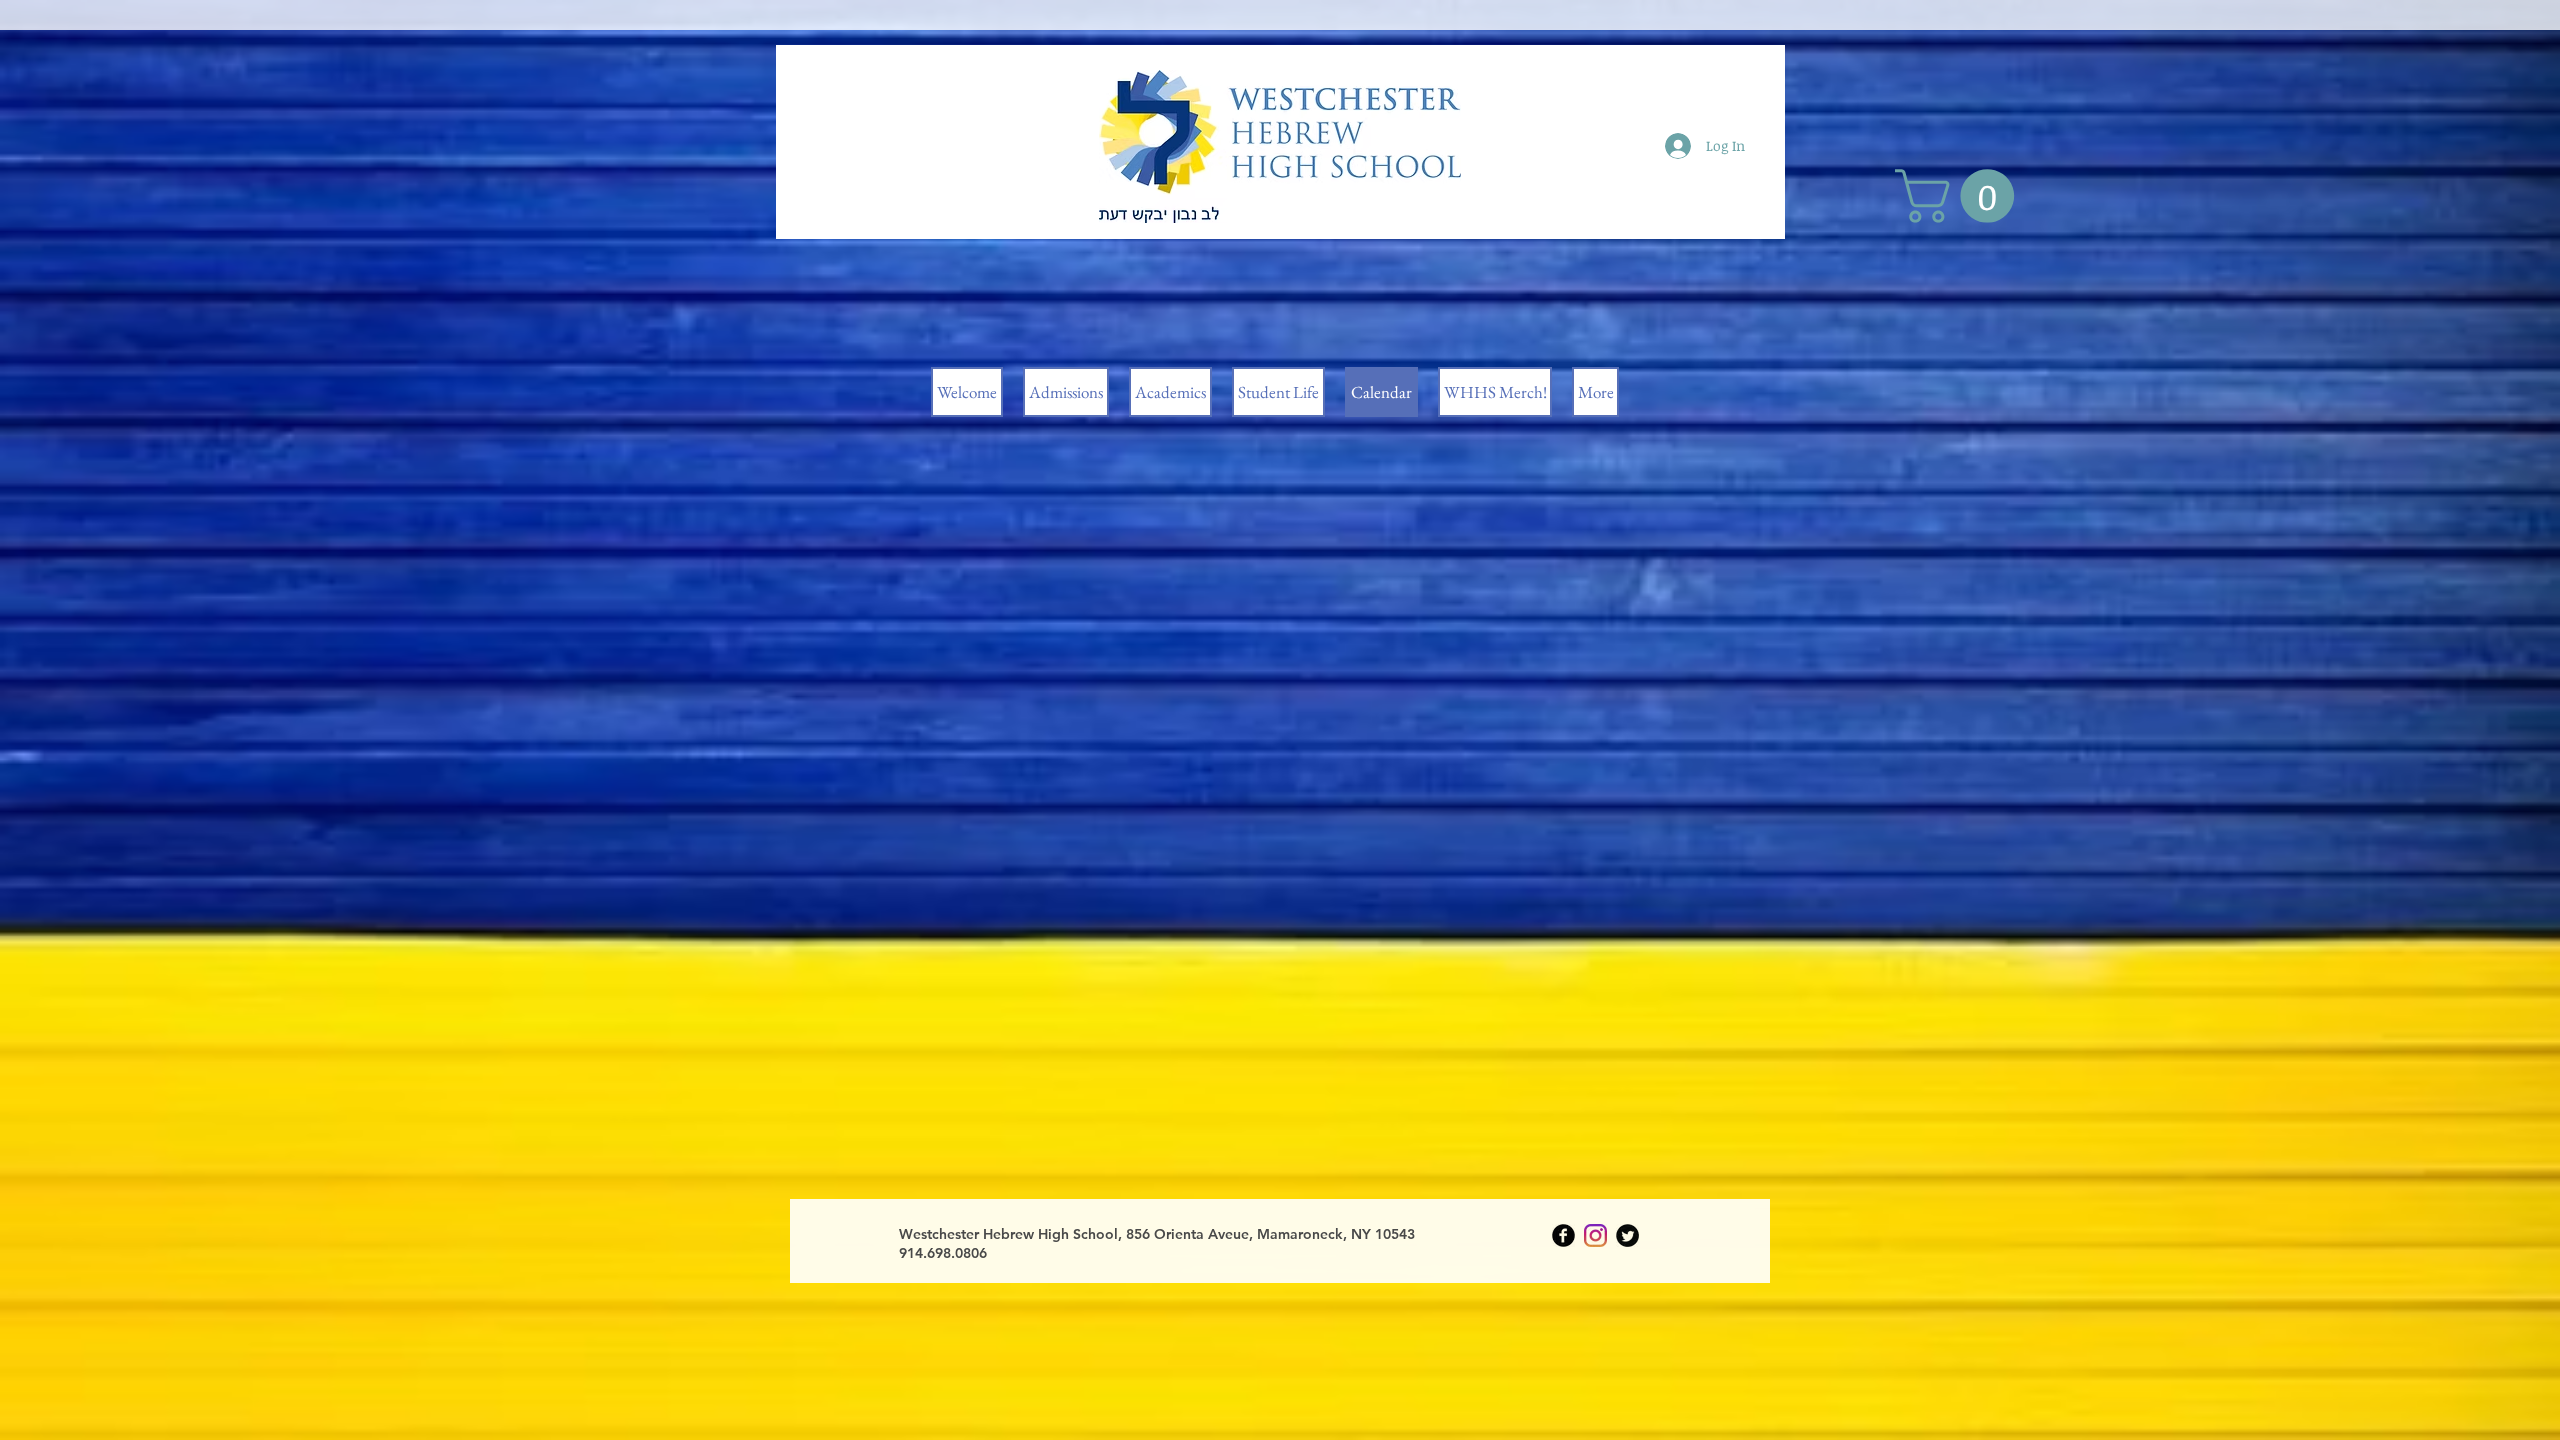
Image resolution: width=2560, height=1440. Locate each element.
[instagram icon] (1595, 1235)
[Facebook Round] (1563, 1235)
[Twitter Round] (1627, 1235)
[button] (1961, 196)
